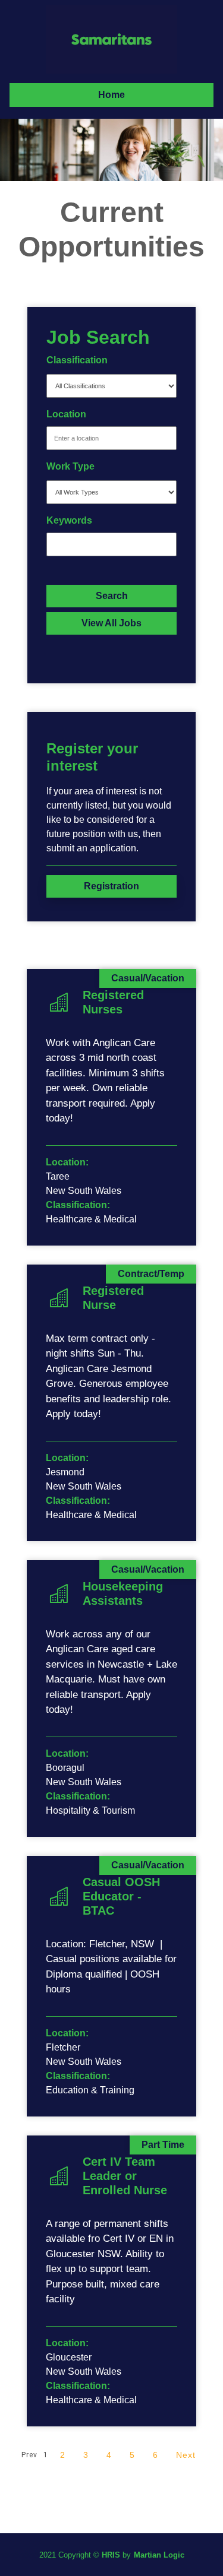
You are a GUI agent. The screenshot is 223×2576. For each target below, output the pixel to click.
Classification (77, 360)
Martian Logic (159, 2555)
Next (186, 2455)
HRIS (111, 2555)
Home (111, 95)
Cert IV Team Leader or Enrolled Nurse (125, 2176)
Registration (111, 886)
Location (66, 414)
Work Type (70, 466)
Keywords (69, 520)
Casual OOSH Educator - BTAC (121, 1896)
